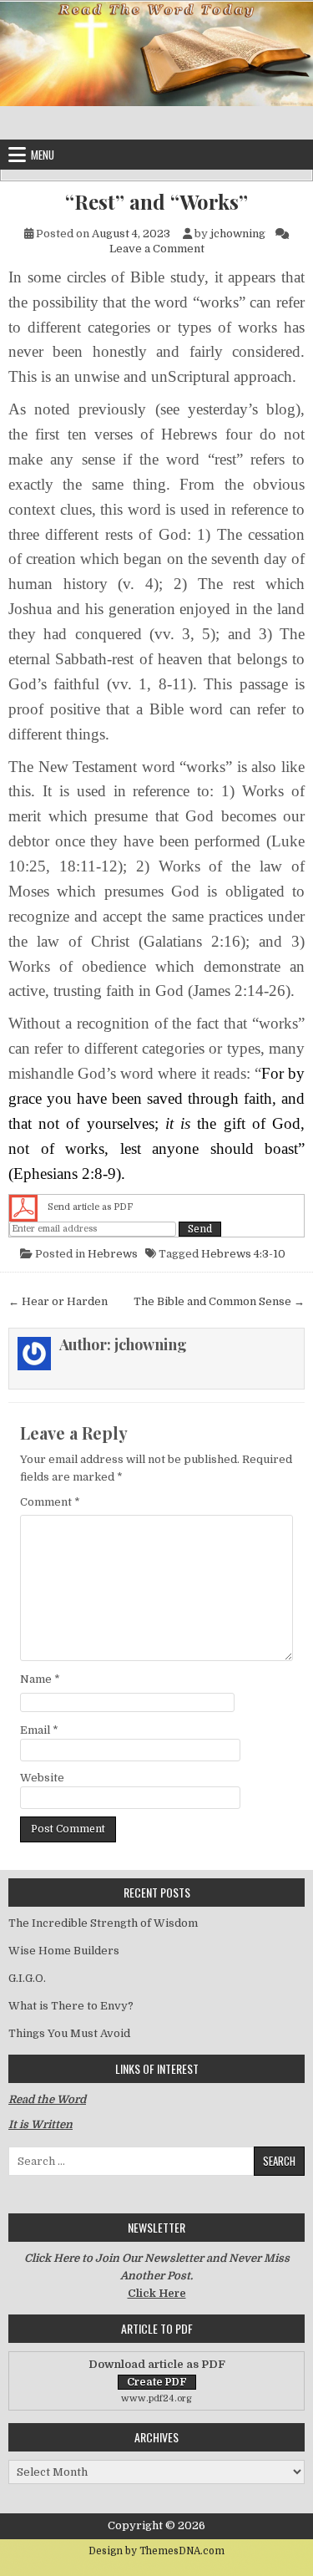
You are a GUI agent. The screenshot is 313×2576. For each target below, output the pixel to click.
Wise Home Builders (64, 1951)
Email (39, 1730)
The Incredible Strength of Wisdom (103, 1923)
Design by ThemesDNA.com (156, 2551)
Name (40, 1679)
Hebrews (113, 1254)
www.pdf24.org (156, 2398)
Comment (50, 1502)
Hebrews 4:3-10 (243, 1254)
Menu (43, 155)
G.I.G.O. (27, 1978)
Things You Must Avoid (69, 2033)
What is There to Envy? (71, 2006)
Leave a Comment (157, 249)
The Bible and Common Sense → (219, 1301)
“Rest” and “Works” (156, 202)
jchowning (238, 234)
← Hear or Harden (58, 1301)
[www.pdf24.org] (23, 1207)
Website (42, 1778)
